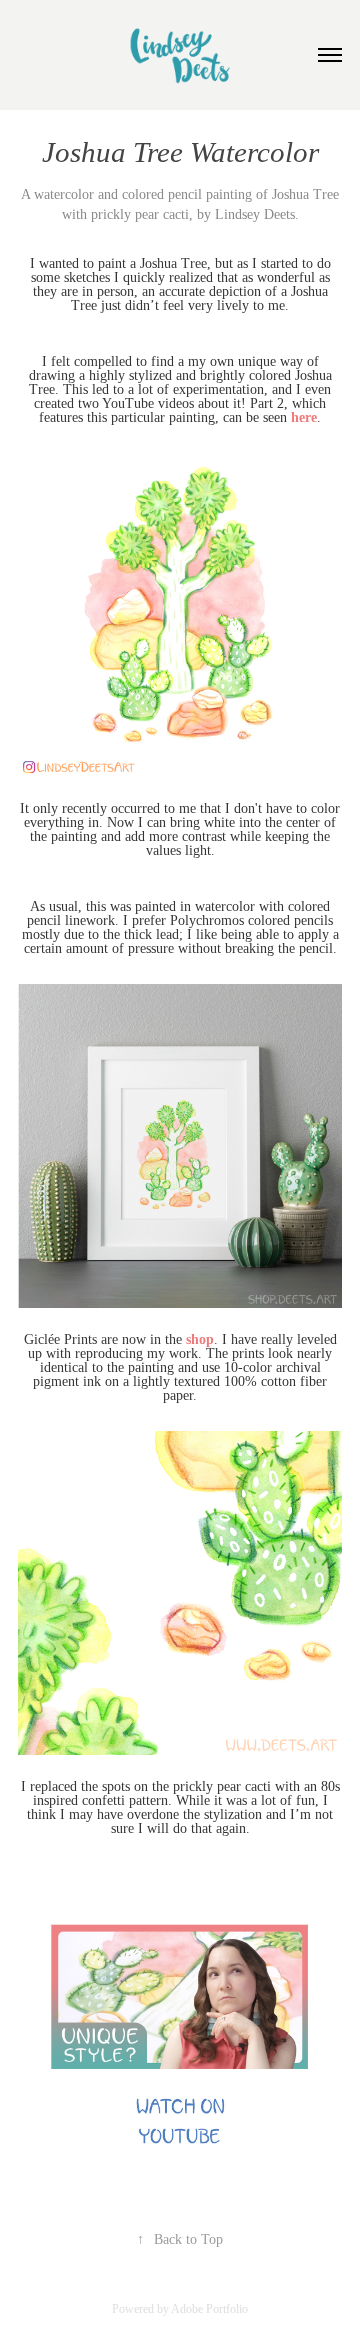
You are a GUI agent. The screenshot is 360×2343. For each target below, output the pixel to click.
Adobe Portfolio (209, 2309)
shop (200, 1339)
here (304, 417)
